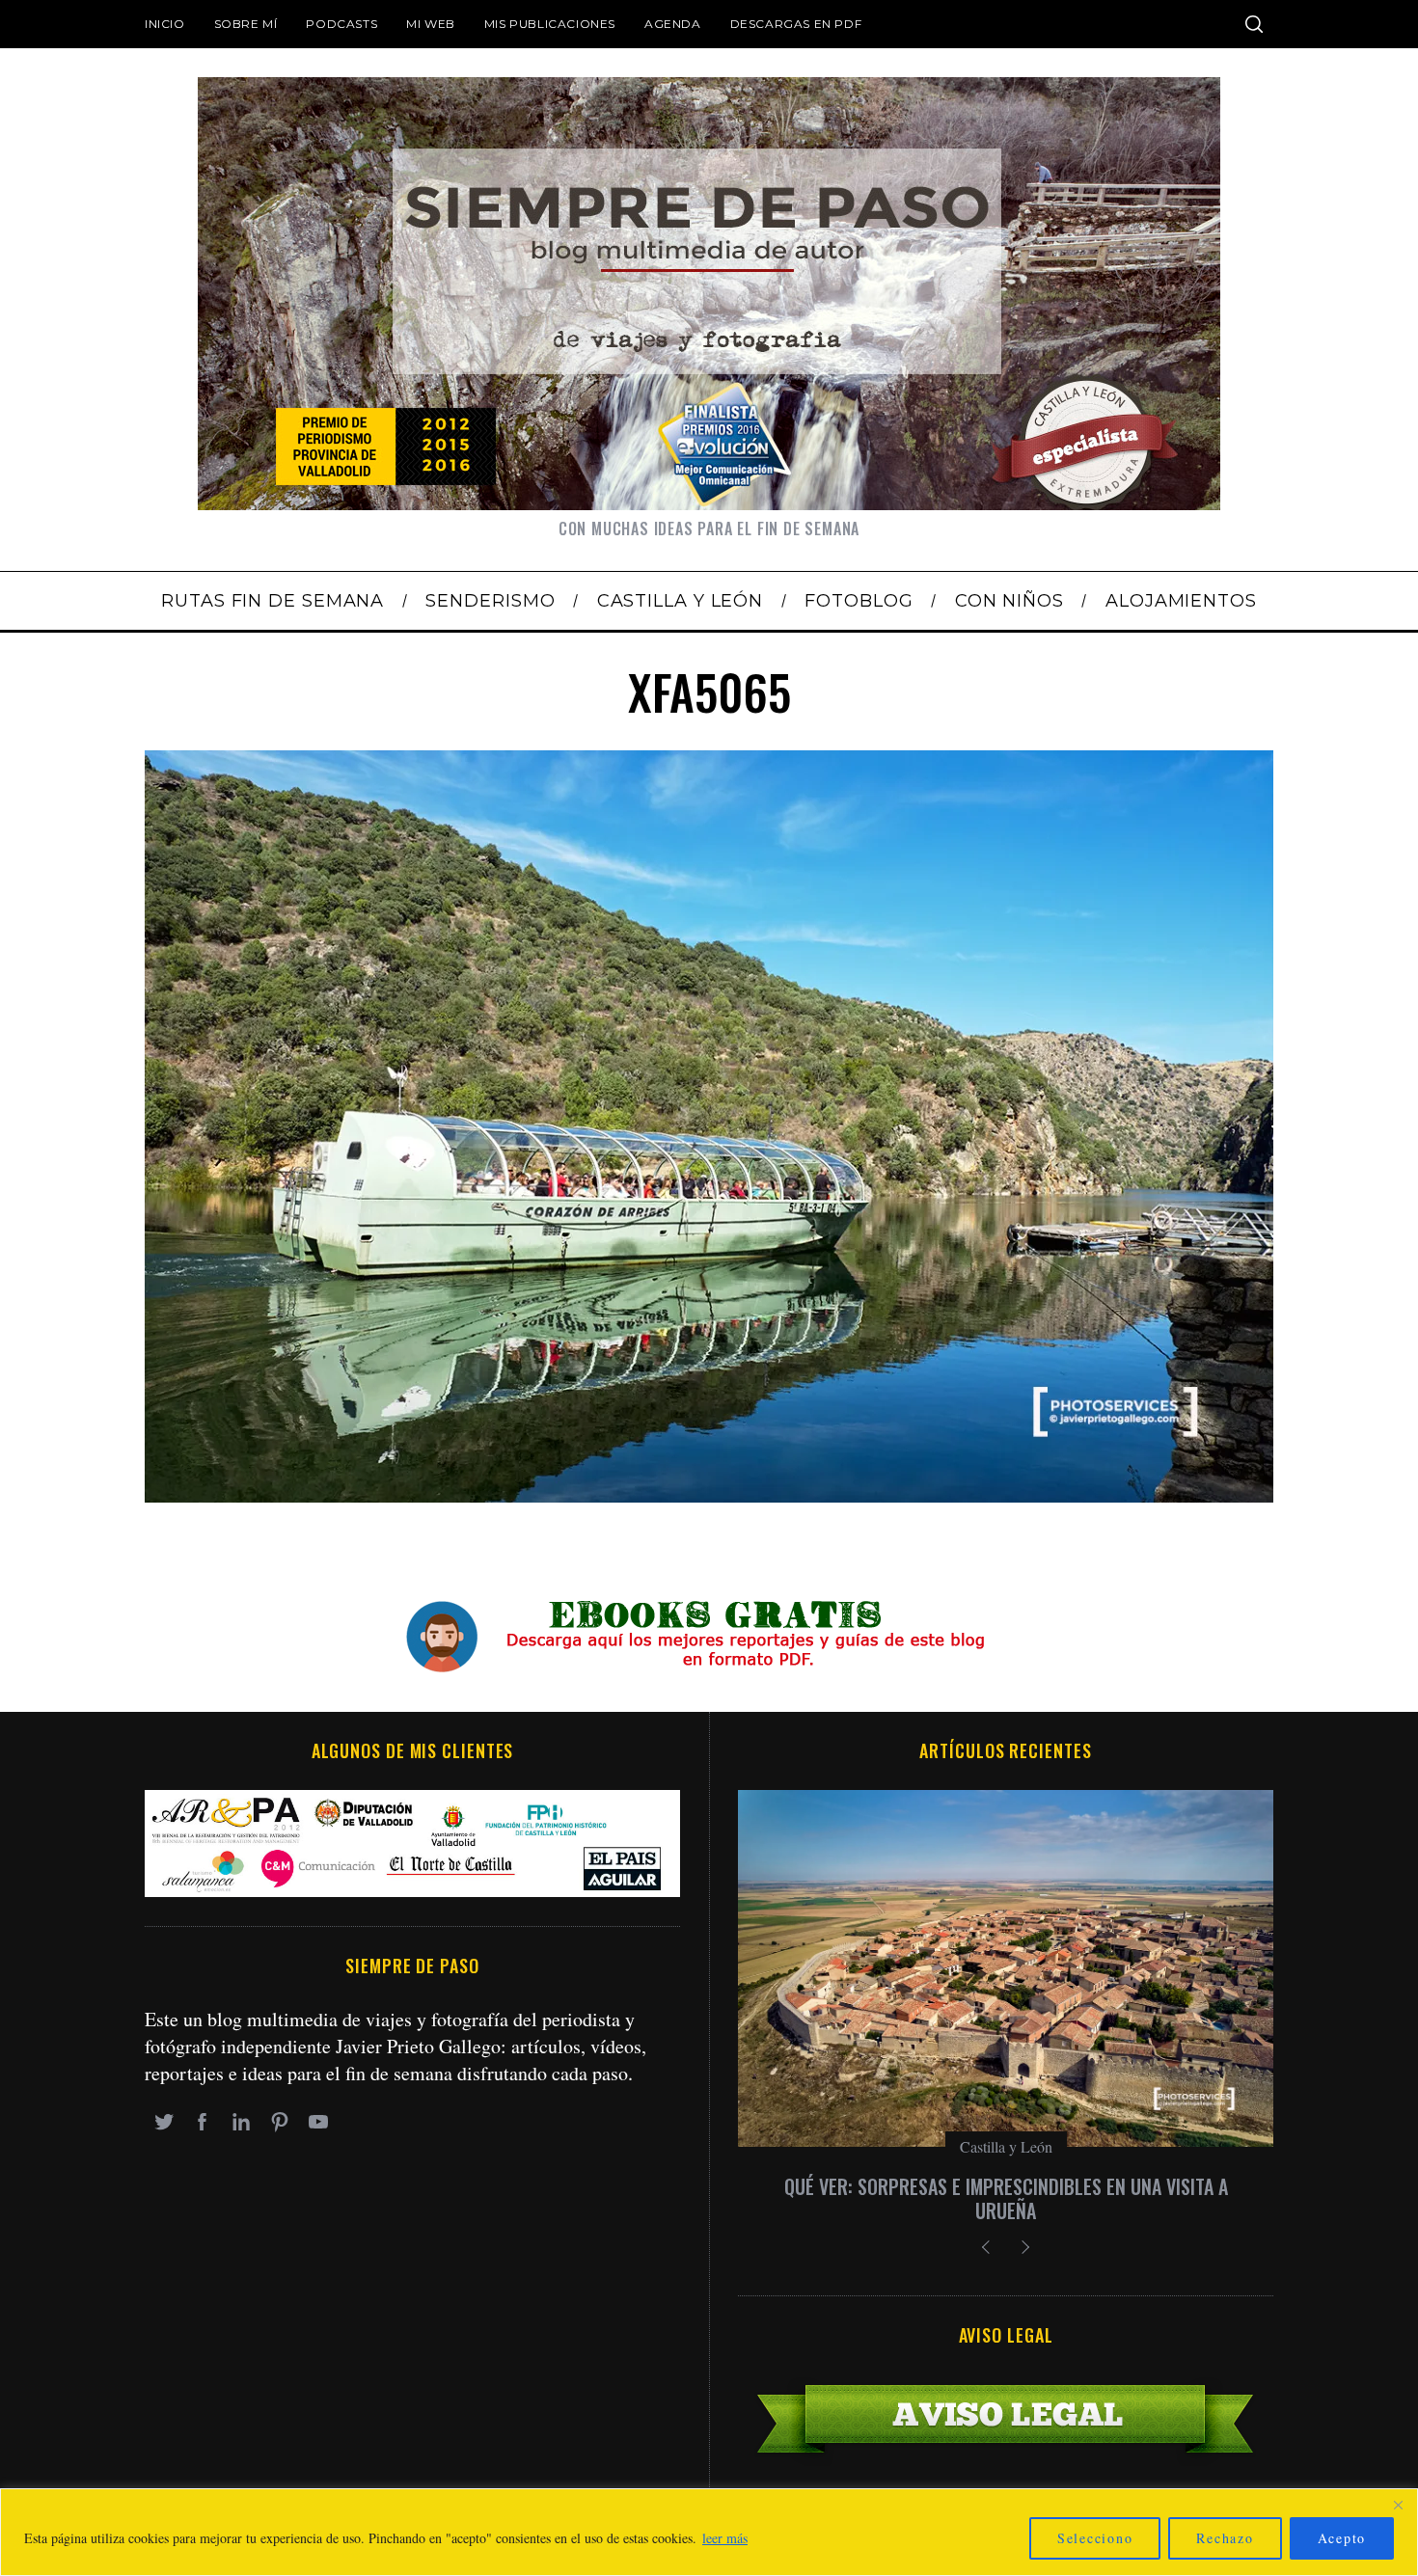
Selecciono (1095, 2538)
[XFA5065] (709, 1495)
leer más (725, 2538)
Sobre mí (246, 24)
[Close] (1398, 2505)
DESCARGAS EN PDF (796, 24)
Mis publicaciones (550, 24)
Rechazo (1225, 2538)
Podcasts (341, 24)
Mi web (431, 24)
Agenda (673, 24)
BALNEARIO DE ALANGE (1006, 2186)
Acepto (1342, 2538)
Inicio (165, 24)
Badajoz (1006, 2146)
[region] (709, 2532)
